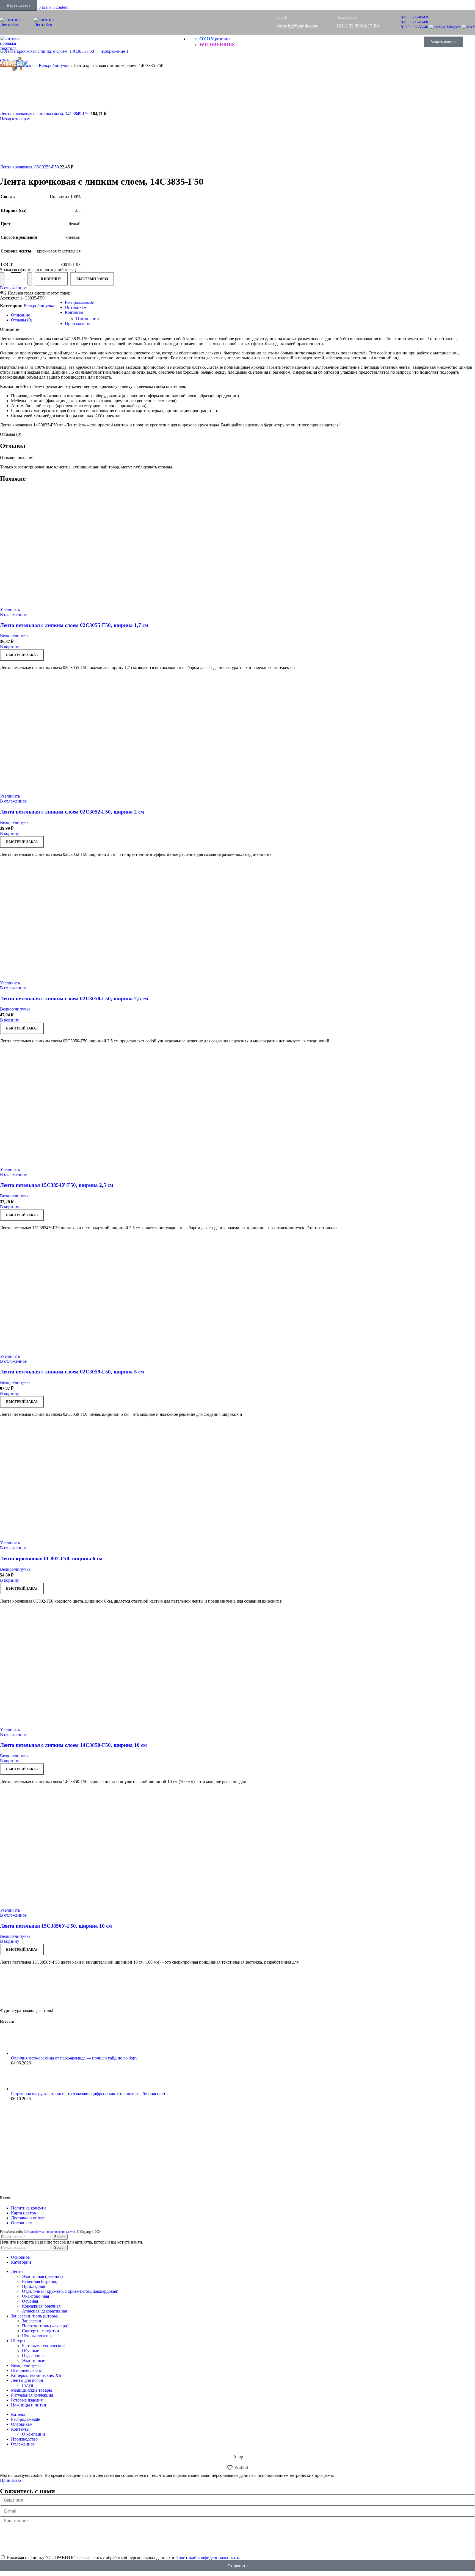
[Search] (413, 42)
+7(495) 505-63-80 (413, 22)
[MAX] (468, 27)
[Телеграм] (445, 27)
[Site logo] (17, 25)
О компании (87, 319)
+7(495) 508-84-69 (413, 17)
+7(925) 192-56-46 (413, 27)
